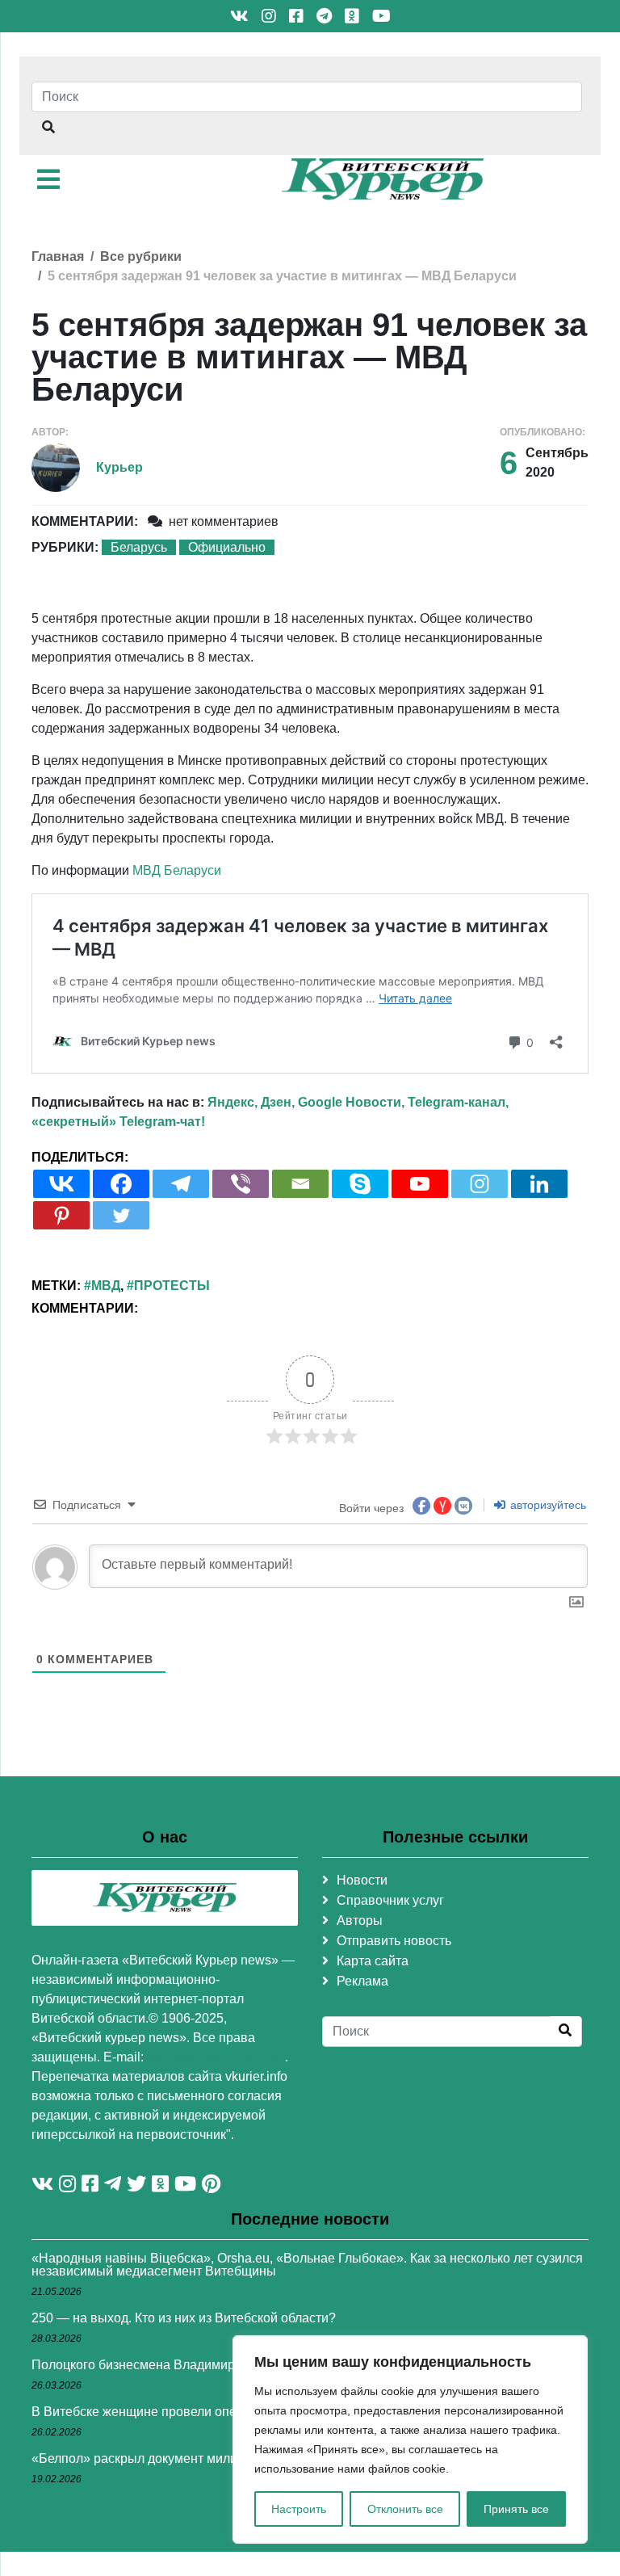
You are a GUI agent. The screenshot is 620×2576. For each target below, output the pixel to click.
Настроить (299, 2509)
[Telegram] (181, 1184)
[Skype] (360, 1184)
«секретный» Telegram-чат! (118, 1122)
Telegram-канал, (458, 1102)
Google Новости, (351, 1102)
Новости (362, 1880)
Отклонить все (405, 2509)
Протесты (172, 1286)
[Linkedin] (539, 1184)
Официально (227, 547)
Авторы (360, 1920)
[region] (410, 2439)
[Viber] (241, 1184)
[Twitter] (121, 1215)
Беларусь (139, 547)
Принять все (516, 2509)
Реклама (362, 1981)
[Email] (300, 1184)
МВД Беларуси (177, 870)
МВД (106, 1286)
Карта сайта (373, 1961)
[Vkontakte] (61, 1184)
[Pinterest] (61, 1215)
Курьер (119, 467)
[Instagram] (480, 1184)
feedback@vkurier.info (216, 2057)
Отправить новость (394, 1941)
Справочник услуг (390, 1900)
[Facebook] (121, 1184)
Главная (58, 256)
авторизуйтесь (547, 1505)
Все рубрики (141, 256)
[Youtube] (420, 1184)
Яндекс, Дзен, (251, 1102)
